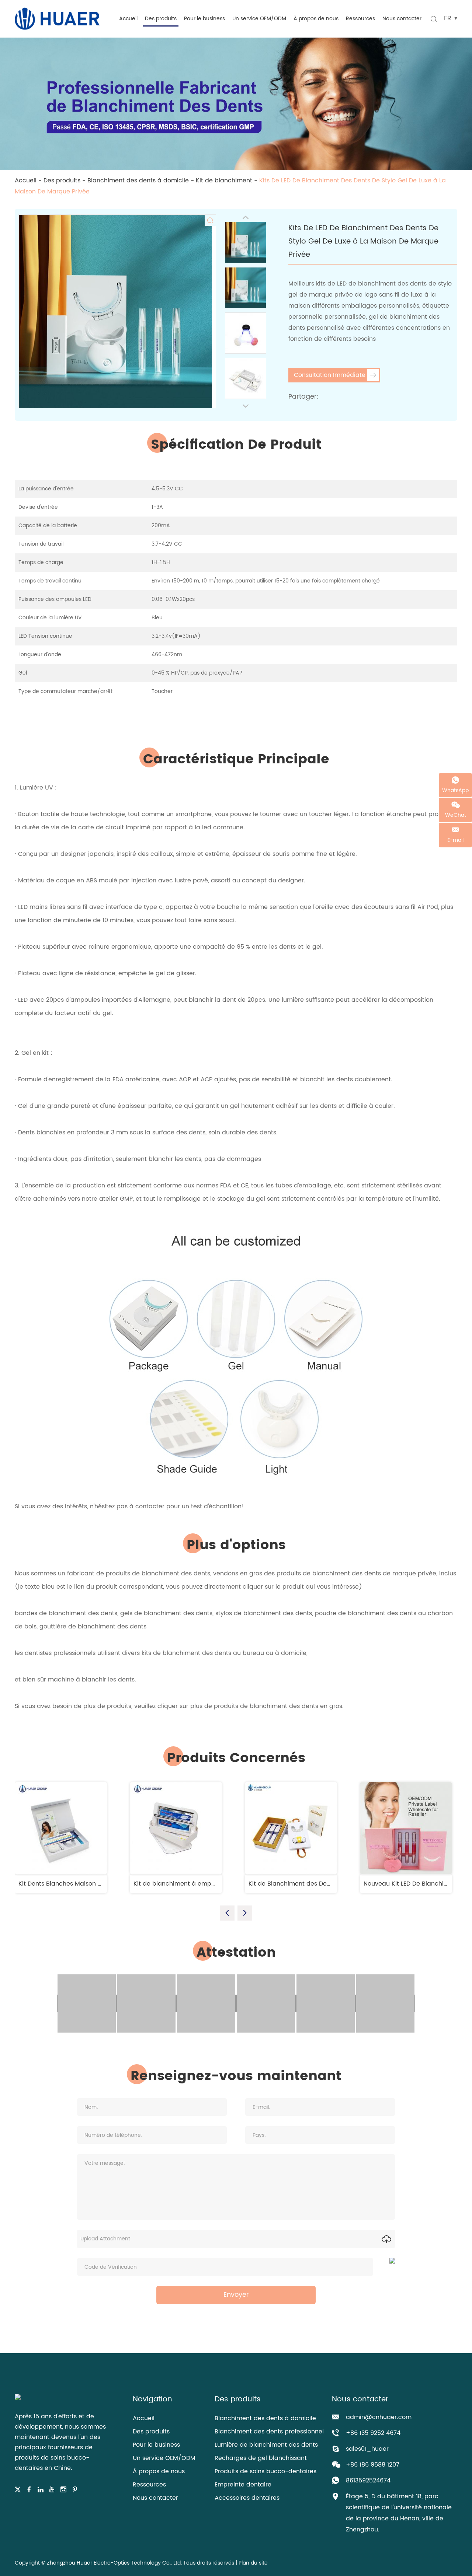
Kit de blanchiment (224, 181)
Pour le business (204, 19)
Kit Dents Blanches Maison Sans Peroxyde (79, 1884)
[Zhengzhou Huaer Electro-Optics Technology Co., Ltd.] (57, 18)
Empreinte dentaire (243, 2485)
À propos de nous (316, 19)
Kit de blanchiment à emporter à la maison (198, 1884)
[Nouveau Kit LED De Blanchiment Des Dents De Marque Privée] (406, 1828)
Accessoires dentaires (247, 2498)
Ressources (360, 19)
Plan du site (253, 2563)
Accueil (128, 19)
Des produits (161, 19)
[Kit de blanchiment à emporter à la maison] (176, 1828)
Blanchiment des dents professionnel (269, 2432)
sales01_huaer (367, 2449)
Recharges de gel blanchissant (261, 2458)
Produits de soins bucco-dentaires (265, 2471)
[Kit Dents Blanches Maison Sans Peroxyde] (61, 1828)
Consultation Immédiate (330, 375)
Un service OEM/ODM (259, 19)
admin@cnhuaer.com (379, 2417)
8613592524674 (368, 2481)
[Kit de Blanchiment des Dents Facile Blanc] (291, 1828)
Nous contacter (402, 19)
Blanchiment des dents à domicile (138, 181)
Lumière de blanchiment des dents (266, 2445)
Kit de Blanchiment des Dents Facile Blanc (311, 1884)
